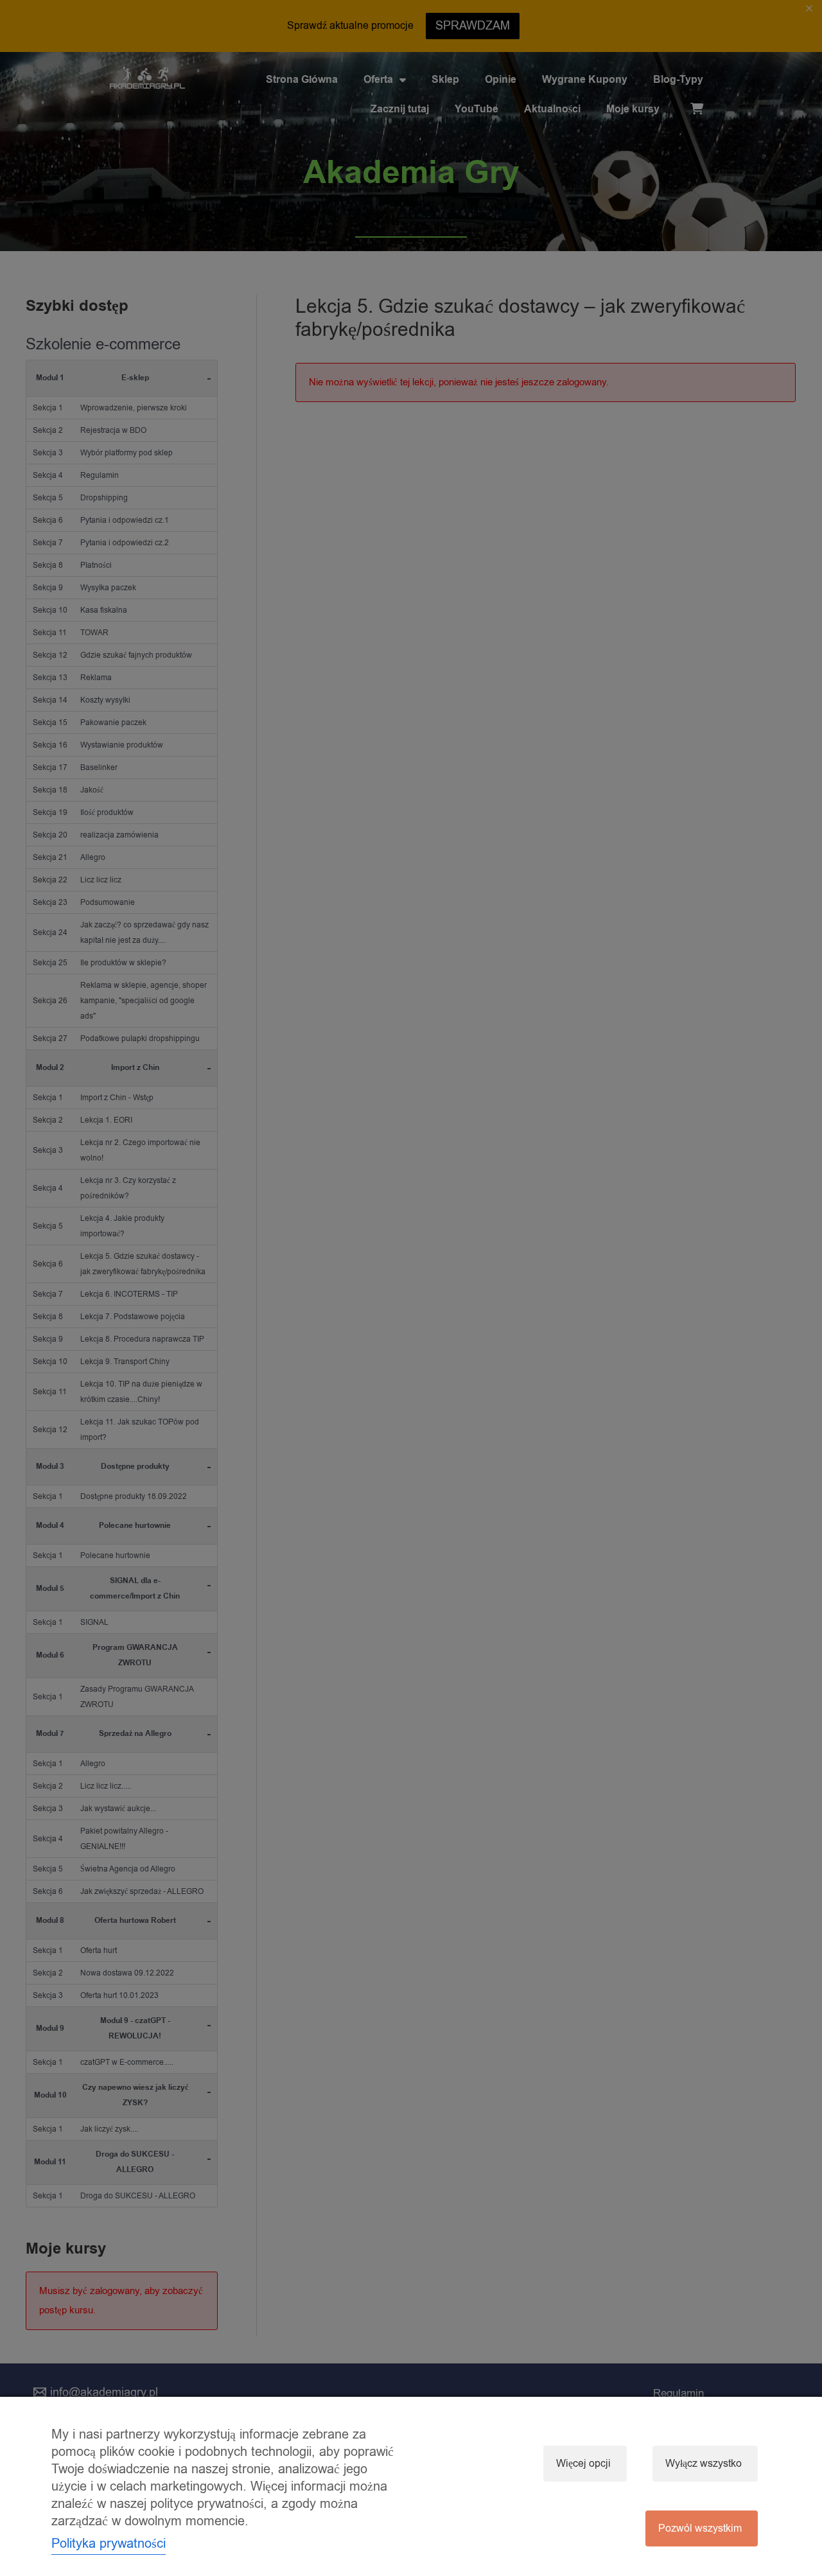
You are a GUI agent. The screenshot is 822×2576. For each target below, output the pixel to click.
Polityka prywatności (109, 2544)
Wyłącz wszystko (704, 2464)
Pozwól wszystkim (700, 2528)
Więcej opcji (583, 2464)
